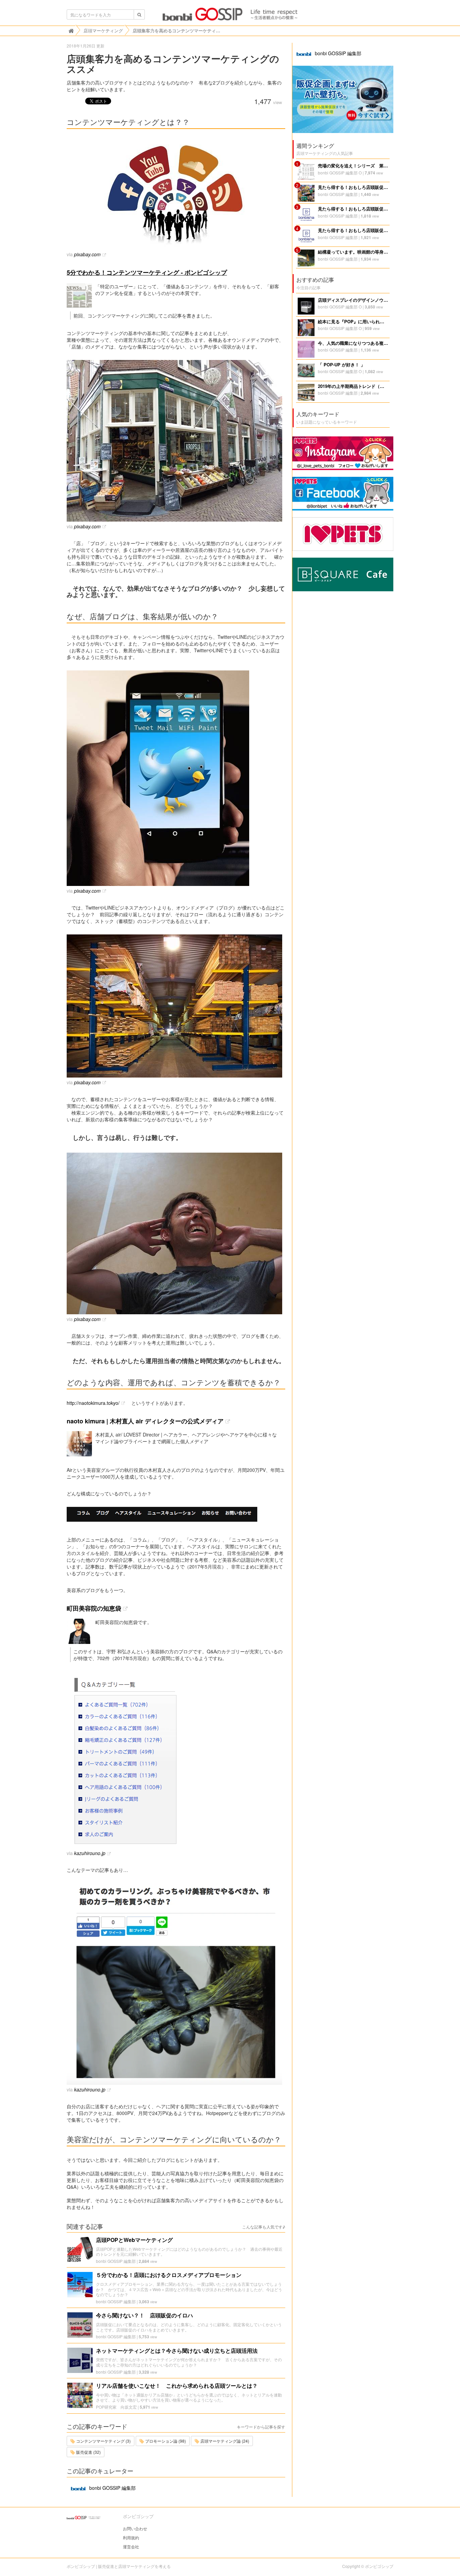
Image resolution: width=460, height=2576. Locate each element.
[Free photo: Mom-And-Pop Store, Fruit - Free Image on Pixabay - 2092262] (176, 441)
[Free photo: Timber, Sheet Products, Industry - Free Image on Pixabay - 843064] (176, 1006)
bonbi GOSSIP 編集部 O (340, 173)
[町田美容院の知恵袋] (176, 1760)
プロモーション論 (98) (165, 2441)
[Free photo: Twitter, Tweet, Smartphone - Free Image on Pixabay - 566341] (176, 778)
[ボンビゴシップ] (230, 16)
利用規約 (131, 2537)
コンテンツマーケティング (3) (103, 2441)
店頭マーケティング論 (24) (224, 2441)
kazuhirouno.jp (90, 1853)
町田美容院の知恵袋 (94, 1608)
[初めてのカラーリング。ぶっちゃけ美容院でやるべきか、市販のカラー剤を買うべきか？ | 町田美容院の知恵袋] (176, 1984)
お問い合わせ (135, 2528)
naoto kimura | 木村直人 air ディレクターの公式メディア (145, 1421)
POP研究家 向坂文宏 (116, 2407)
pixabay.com (87, 254)
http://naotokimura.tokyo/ (93, 1403)
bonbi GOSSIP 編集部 (116, 2261)
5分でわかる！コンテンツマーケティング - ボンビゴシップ (147, 272)
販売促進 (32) (88, 2452)
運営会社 (131, 2547)
